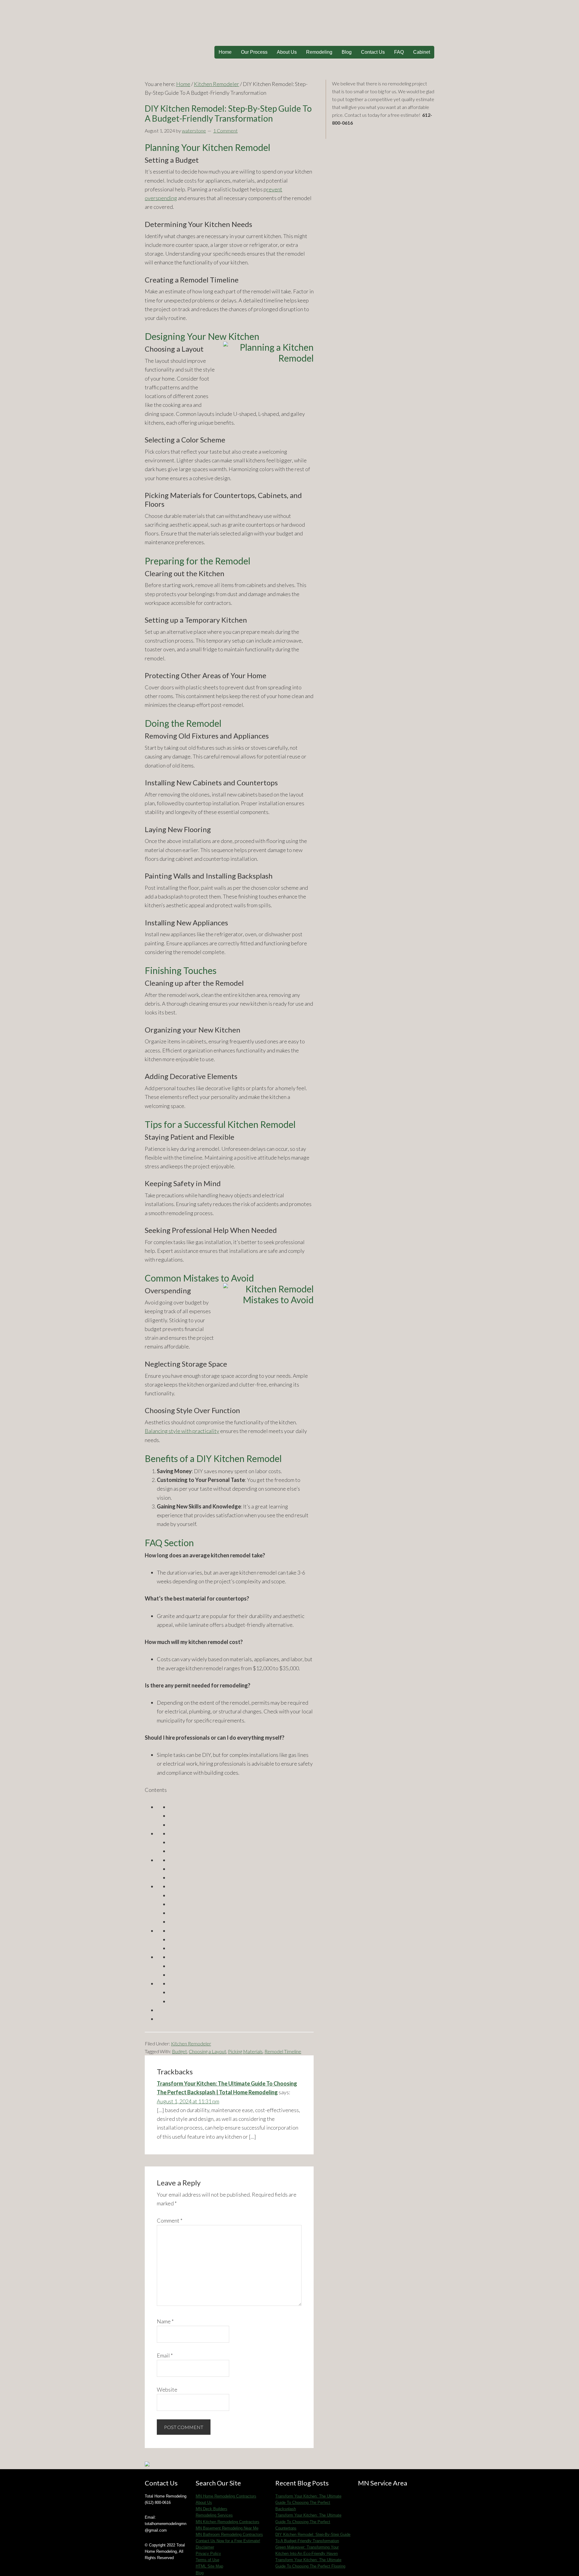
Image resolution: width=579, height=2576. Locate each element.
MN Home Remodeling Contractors (226, 2496)
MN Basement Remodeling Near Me (227, 2528)
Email (165, 2355)
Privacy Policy (208, 2554)
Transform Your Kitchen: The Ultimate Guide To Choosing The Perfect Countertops (308, 2522)
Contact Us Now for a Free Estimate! (228, 2541)
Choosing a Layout (207, 2051)
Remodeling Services (214, 2515)
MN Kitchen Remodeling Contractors (228, 2522)
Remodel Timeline (283, 2051)
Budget (179, 2051)
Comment (170, 2220)
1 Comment (225, 131)
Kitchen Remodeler (191, 2043)
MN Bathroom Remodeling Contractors (229, 2535)
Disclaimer (205, 2547)
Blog (200, 2573)
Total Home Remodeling (289, 24)
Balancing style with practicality (182, 1431)
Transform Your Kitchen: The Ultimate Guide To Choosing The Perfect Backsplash (308, 2503)
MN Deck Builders (212, 2509)
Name (165, 2321)
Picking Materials (245, 2051)
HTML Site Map (209, 2566)
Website (167, 2389)
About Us (204, 2503)
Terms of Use (207, 2560)
